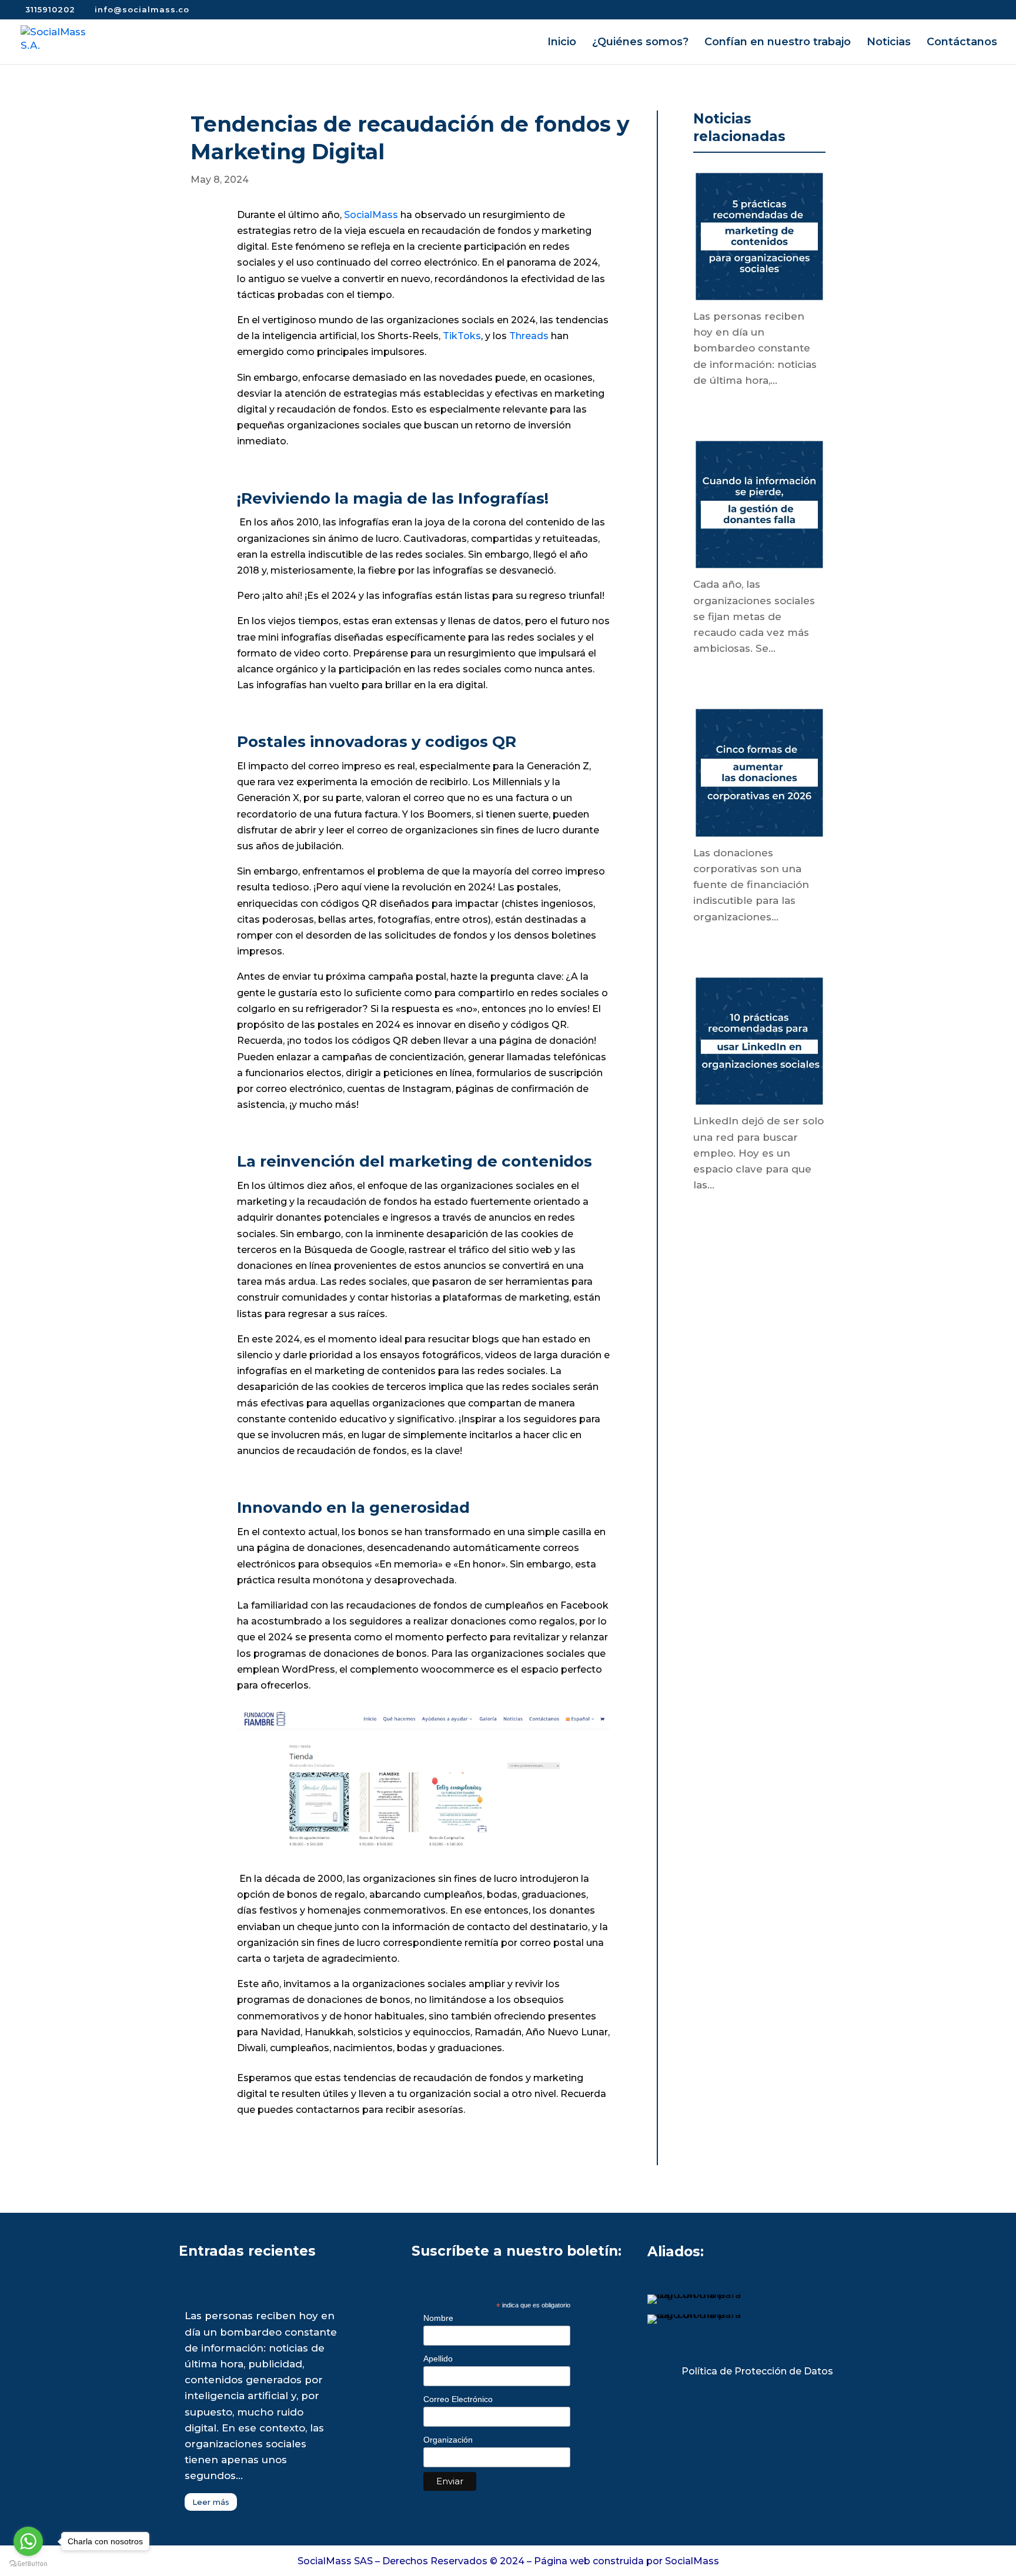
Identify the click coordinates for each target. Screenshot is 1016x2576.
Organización (448, 2440)
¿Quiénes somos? (640, 43)
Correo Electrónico (458, 2399)
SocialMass (371, 215)
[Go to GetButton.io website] (28, 2564)
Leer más (211, 2502)
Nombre (438, 2318)
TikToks (462, 336)
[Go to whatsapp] (28, 2541)
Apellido (438, 2359)
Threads (529, 336)
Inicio (562, 43)
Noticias (889, 43)
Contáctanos (962, 43)
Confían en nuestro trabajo (778, 43)
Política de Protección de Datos (757, 2371)
